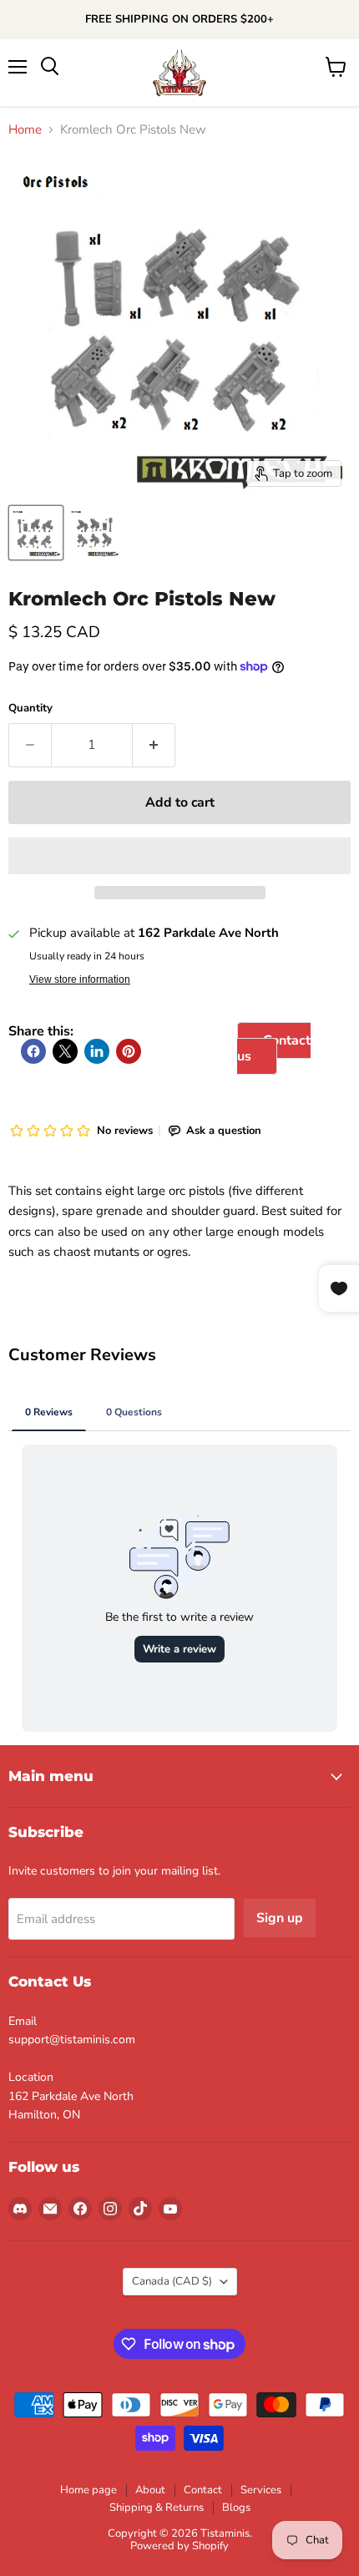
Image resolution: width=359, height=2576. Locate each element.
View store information (80, 979)
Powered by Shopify (179, 2546)
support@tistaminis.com (72, 2040)
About (150, 2490)
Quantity (30, 709)
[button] (179, 856)
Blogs (236, 2508)
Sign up (280, 1918)
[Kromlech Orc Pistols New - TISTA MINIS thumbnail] (36, 533)
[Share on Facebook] (33, 1051)
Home (25, 130)
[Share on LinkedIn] (97, 1051)
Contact (203, 2490)
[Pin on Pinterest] (129, 1051)
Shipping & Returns (157, 2508)
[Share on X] (65, 1051)
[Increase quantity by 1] (154, 745)
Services (261, 2490)
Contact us (274, 1048)
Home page (88, 2490)
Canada (172, 2281)
